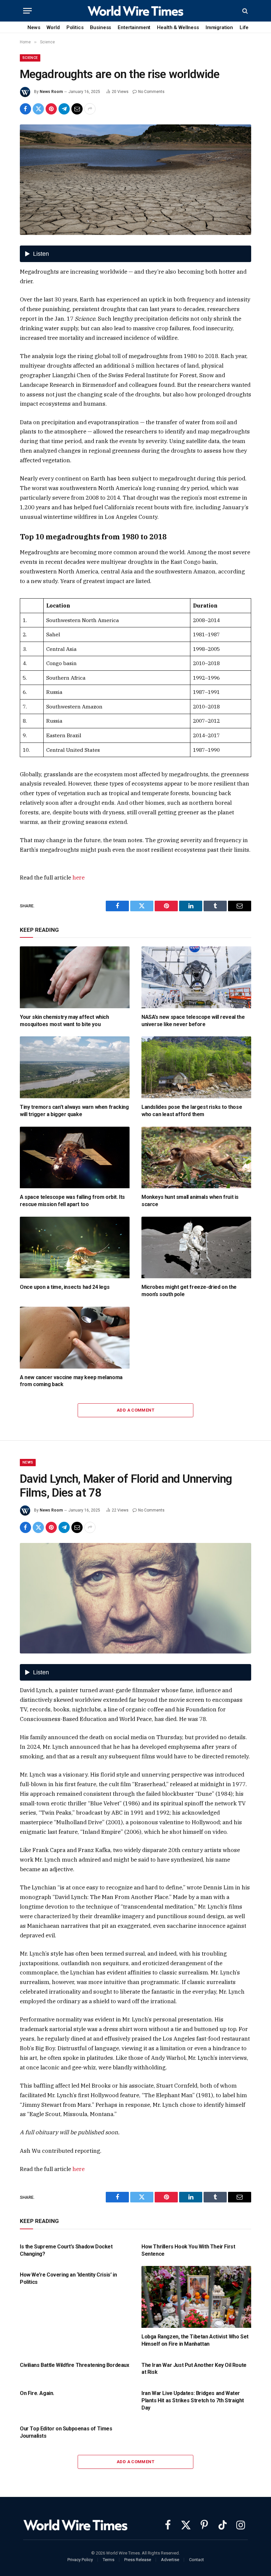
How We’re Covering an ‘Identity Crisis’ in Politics (68, 2278)
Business (100, 27)
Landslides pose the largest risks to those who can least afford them (192, 1111)
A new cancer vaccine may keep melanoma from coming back (71, 1381)
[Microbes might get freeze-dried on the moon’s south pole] (196, 1248)
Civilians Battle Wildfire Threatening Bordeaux (75, 2365)
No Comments (151, 92)
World (53, 27)
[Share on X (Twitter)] (38, 109)
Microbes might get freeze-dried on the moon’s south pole (189, 1291)
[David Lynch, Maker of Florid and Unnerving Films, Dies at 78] (135, 1598)
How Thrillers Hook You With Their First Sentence (188, 2250)
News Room (51, 92)
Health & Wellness (178, 27)
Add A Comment (135, 1410)
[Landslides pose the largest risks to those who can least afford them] (196, 1067)
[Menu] (27, 11)
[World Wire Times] (135, 11)
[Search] (244, 11)
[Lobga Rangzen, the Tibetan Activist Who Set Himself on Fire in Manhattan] (196, 2297)
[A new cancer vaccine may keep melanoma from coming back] (75, 1338)
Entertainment (134, 27)
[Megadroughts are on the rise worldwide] (135, 180)
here (78, 878)
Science (30, 58)
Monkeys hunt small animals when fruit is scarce (190, 1201)
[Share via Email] (77, 109)
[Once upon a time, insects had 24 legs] (75, 1248)
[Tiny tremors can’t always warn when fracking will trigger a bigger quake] (75, 1067)
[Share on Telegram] (64, 109)
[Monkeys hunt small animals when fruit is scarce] (196, 1158)
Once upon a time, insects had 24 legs (65, 1287)
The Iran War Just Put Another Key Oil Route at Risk (194, 2369)
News (34, 27)
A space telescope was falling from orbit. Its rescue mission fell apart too (72, 1201)
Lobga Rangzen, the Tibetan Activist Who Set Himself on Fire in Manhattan (195, 2340)
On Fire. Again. (37, 2393)
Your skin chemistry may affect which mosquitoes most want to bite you (64, 1021)
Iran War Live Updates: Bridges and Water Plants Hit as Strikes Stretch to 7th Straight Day (193, 2400)
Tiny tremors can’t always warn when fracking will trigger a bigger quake (74, 1111)
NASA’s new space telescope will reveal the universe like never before (193, 1021)
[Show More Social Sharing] (90, 109)
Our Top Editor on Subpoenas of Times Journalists (66, 2432)
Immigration (219, 27)
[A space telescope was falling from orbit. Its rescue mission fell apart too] (75, 1158)
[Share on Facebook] (25, 109)
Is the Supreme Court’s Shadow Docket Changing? (66, 2250)
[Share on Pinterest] (51, 109)
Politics (75, 27)
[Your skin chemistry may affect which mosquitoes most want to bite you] (75, 977)
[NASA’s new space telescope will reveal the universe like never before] (196, 977)
